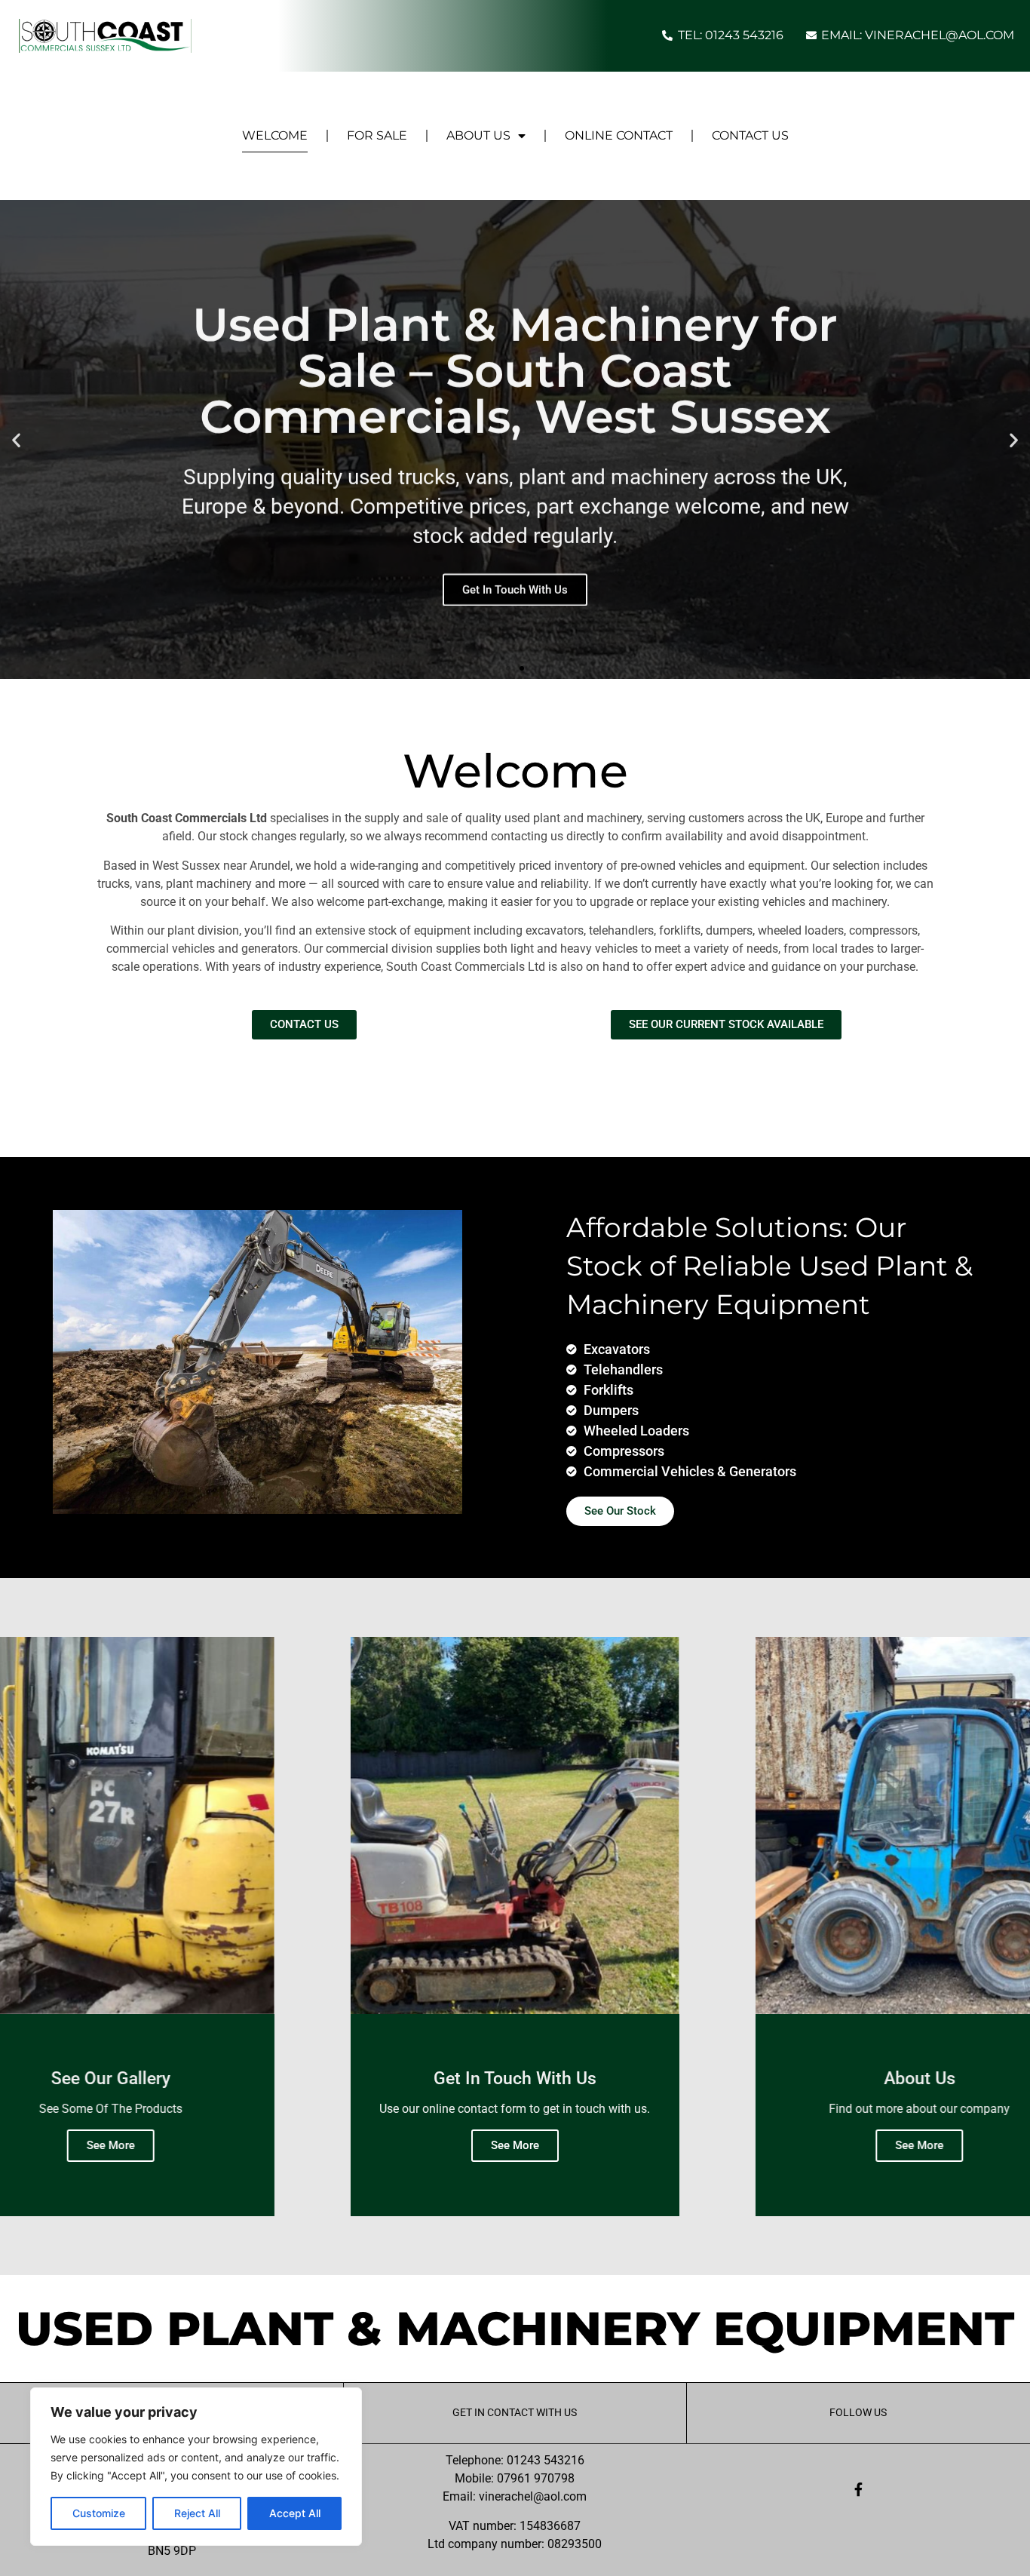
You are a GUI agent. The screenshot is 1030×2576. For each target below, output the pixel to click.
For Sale (377, 135)
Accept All (295, 2513)
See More (111, 2145)
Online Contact (619, 135)
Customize (99, 2513)
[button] (16, 439)
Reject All (197, 2513)
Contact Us (750, 135)
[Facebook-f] (858, 2489)
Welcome (275, 135)
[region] (196, 2467)
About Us (478, 135)
